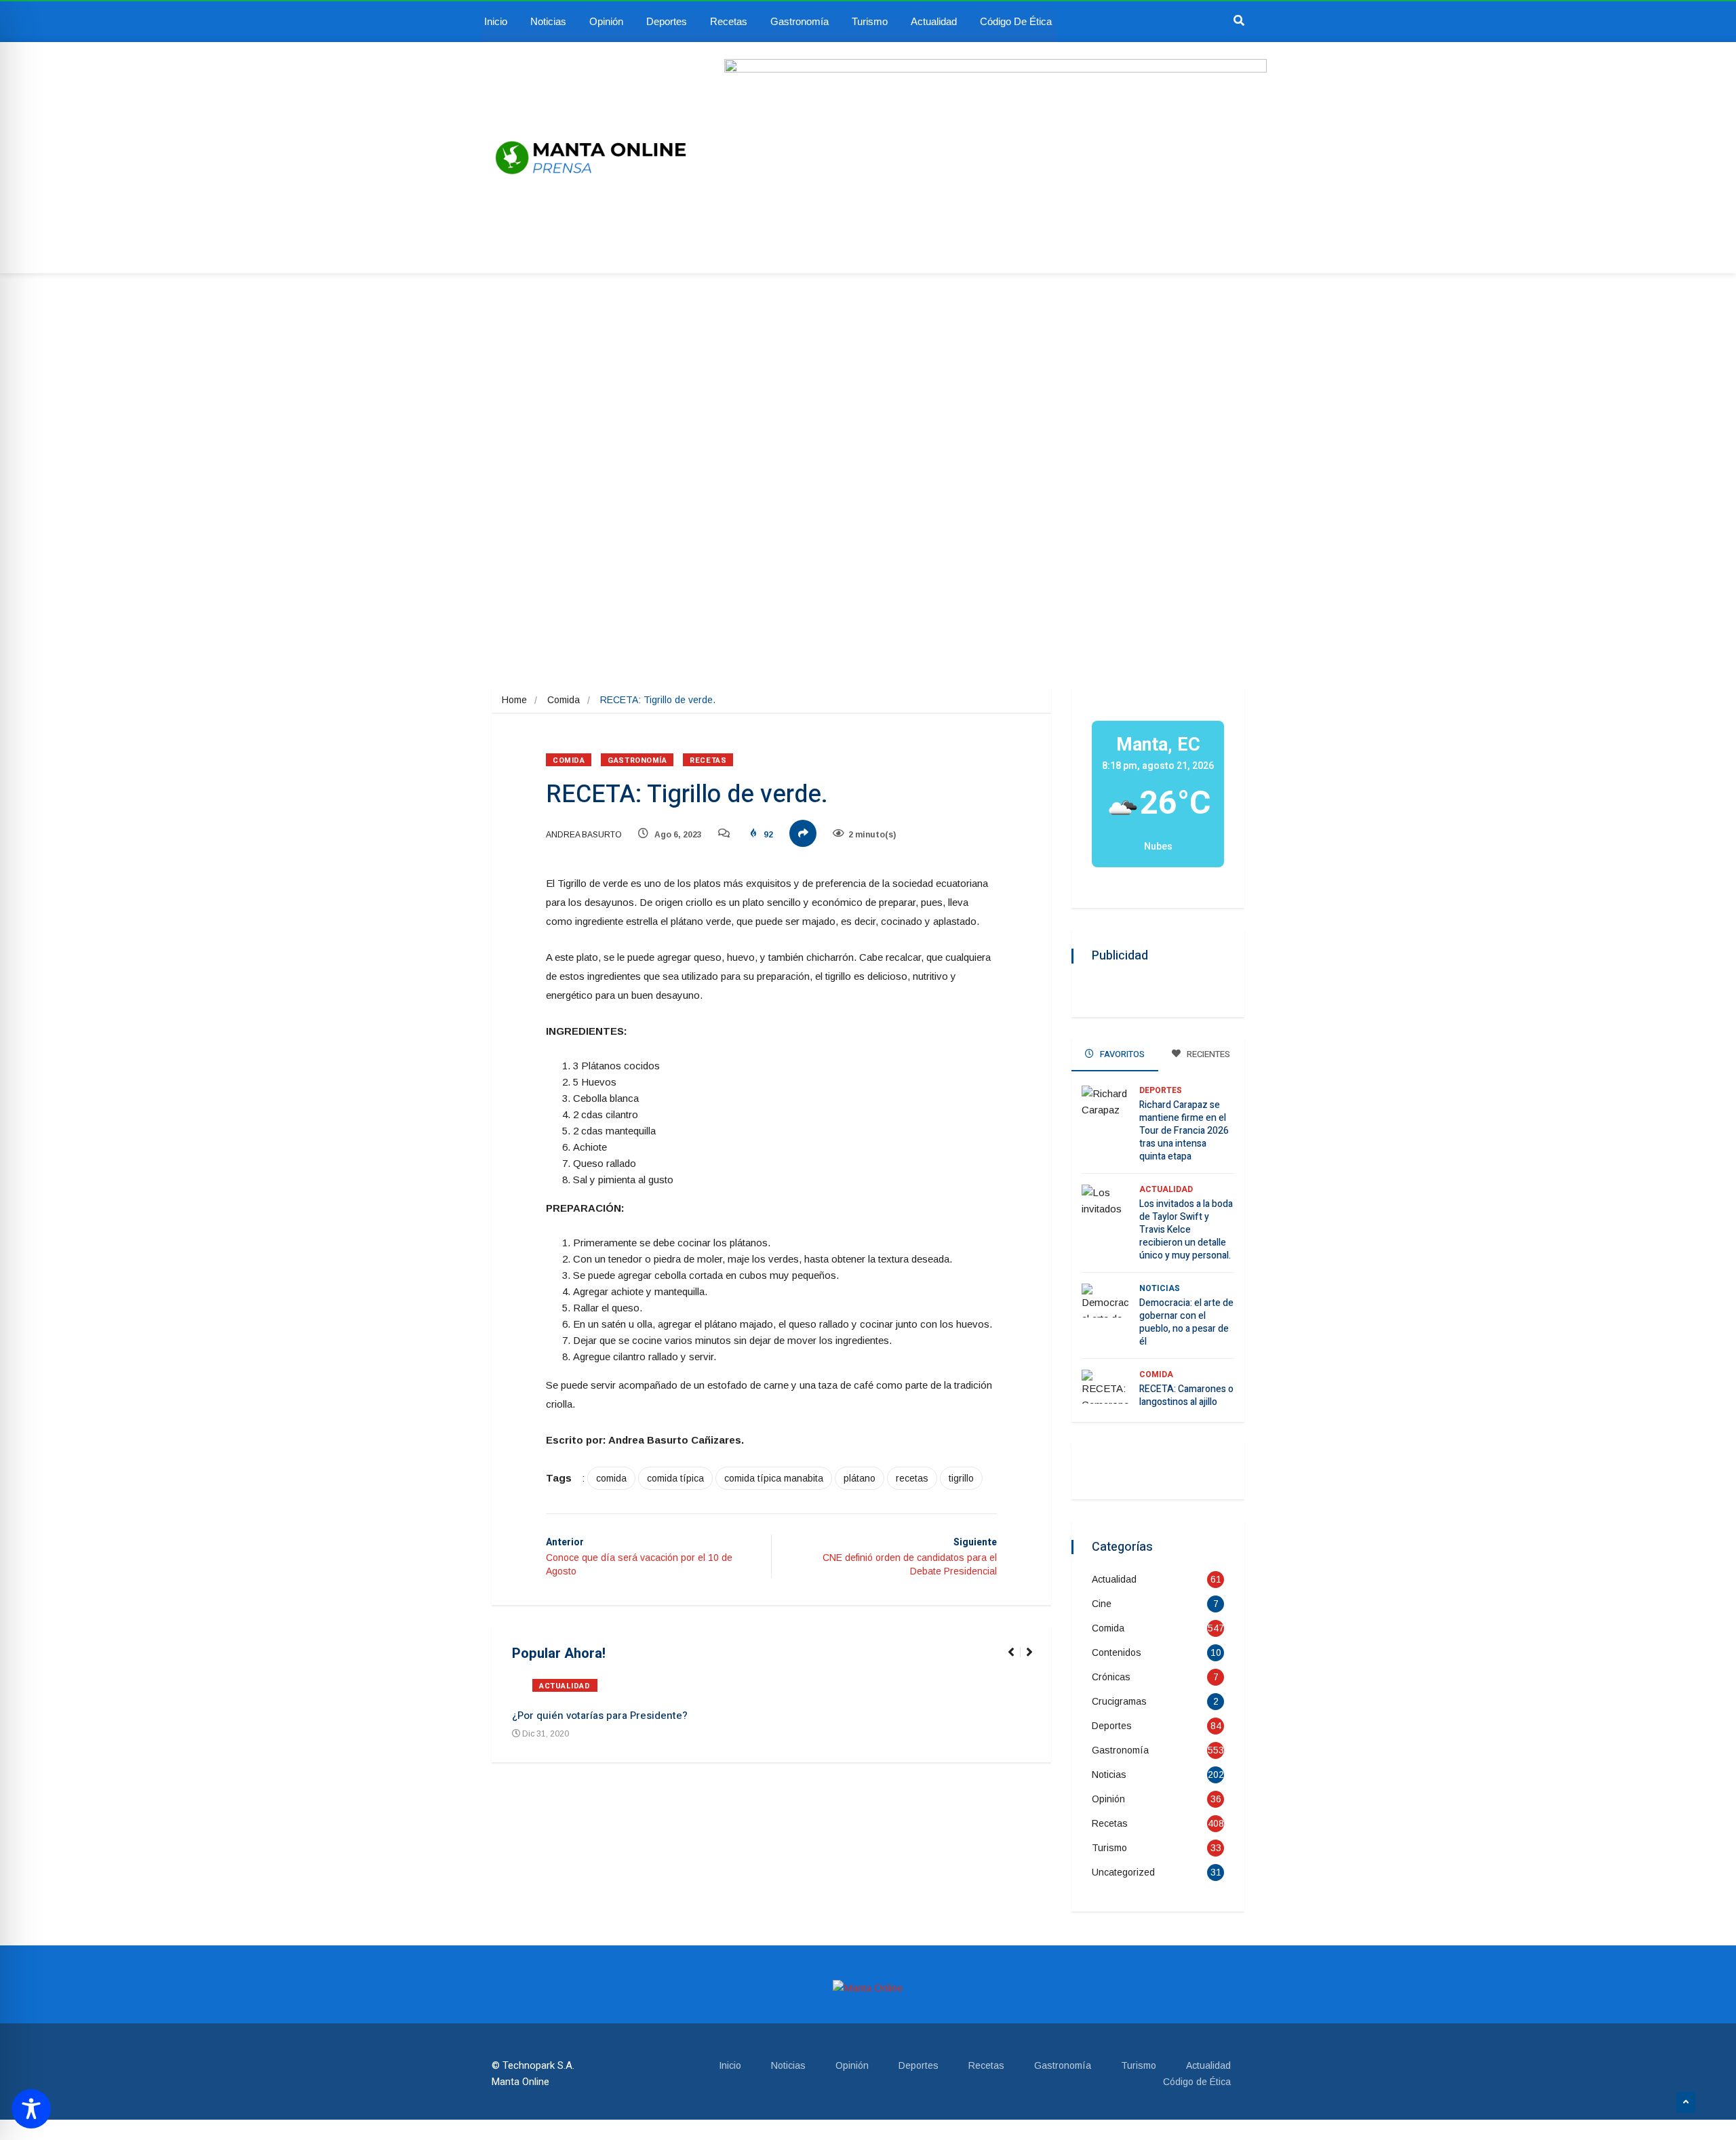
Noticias (548, 21)
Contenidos (1117, 1652)
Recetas (729, 21)
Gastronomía (800, 21)
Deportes (667, 21)
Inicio (496, 21)
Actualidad (934, 21)
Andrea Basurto (584, 835)
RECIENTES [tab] (1207, 1054)
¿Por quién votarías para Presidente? (600, 1716)
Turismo (870, 21)
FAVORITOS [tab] (1121, 1054)
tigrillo (961, 1478)
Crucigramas (1119, 1701)
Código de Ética (1016, 21)
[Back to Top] (1686, 2103)
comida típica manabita (774, 1478)
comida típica (675, 1478)
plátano (860, 1478)
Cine (1102, 1604)
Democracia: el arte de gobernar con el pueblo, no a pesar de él (1186, 1322)
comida (611, 1478)
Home (514, 700)
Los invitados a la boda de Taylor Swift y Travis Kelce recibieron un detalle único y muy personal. (1186, 1230)
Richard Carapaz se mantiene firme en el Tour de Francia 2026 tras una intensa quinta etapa (1184, 1131)
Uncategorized (1123, 1872)
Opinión (606, 21)
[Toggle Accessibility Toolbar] (31, 2109)
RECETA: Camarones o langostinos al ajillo (1186, 1395)
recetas (912, 1478)
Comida (564, 700)
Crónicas (1111, 1677)
